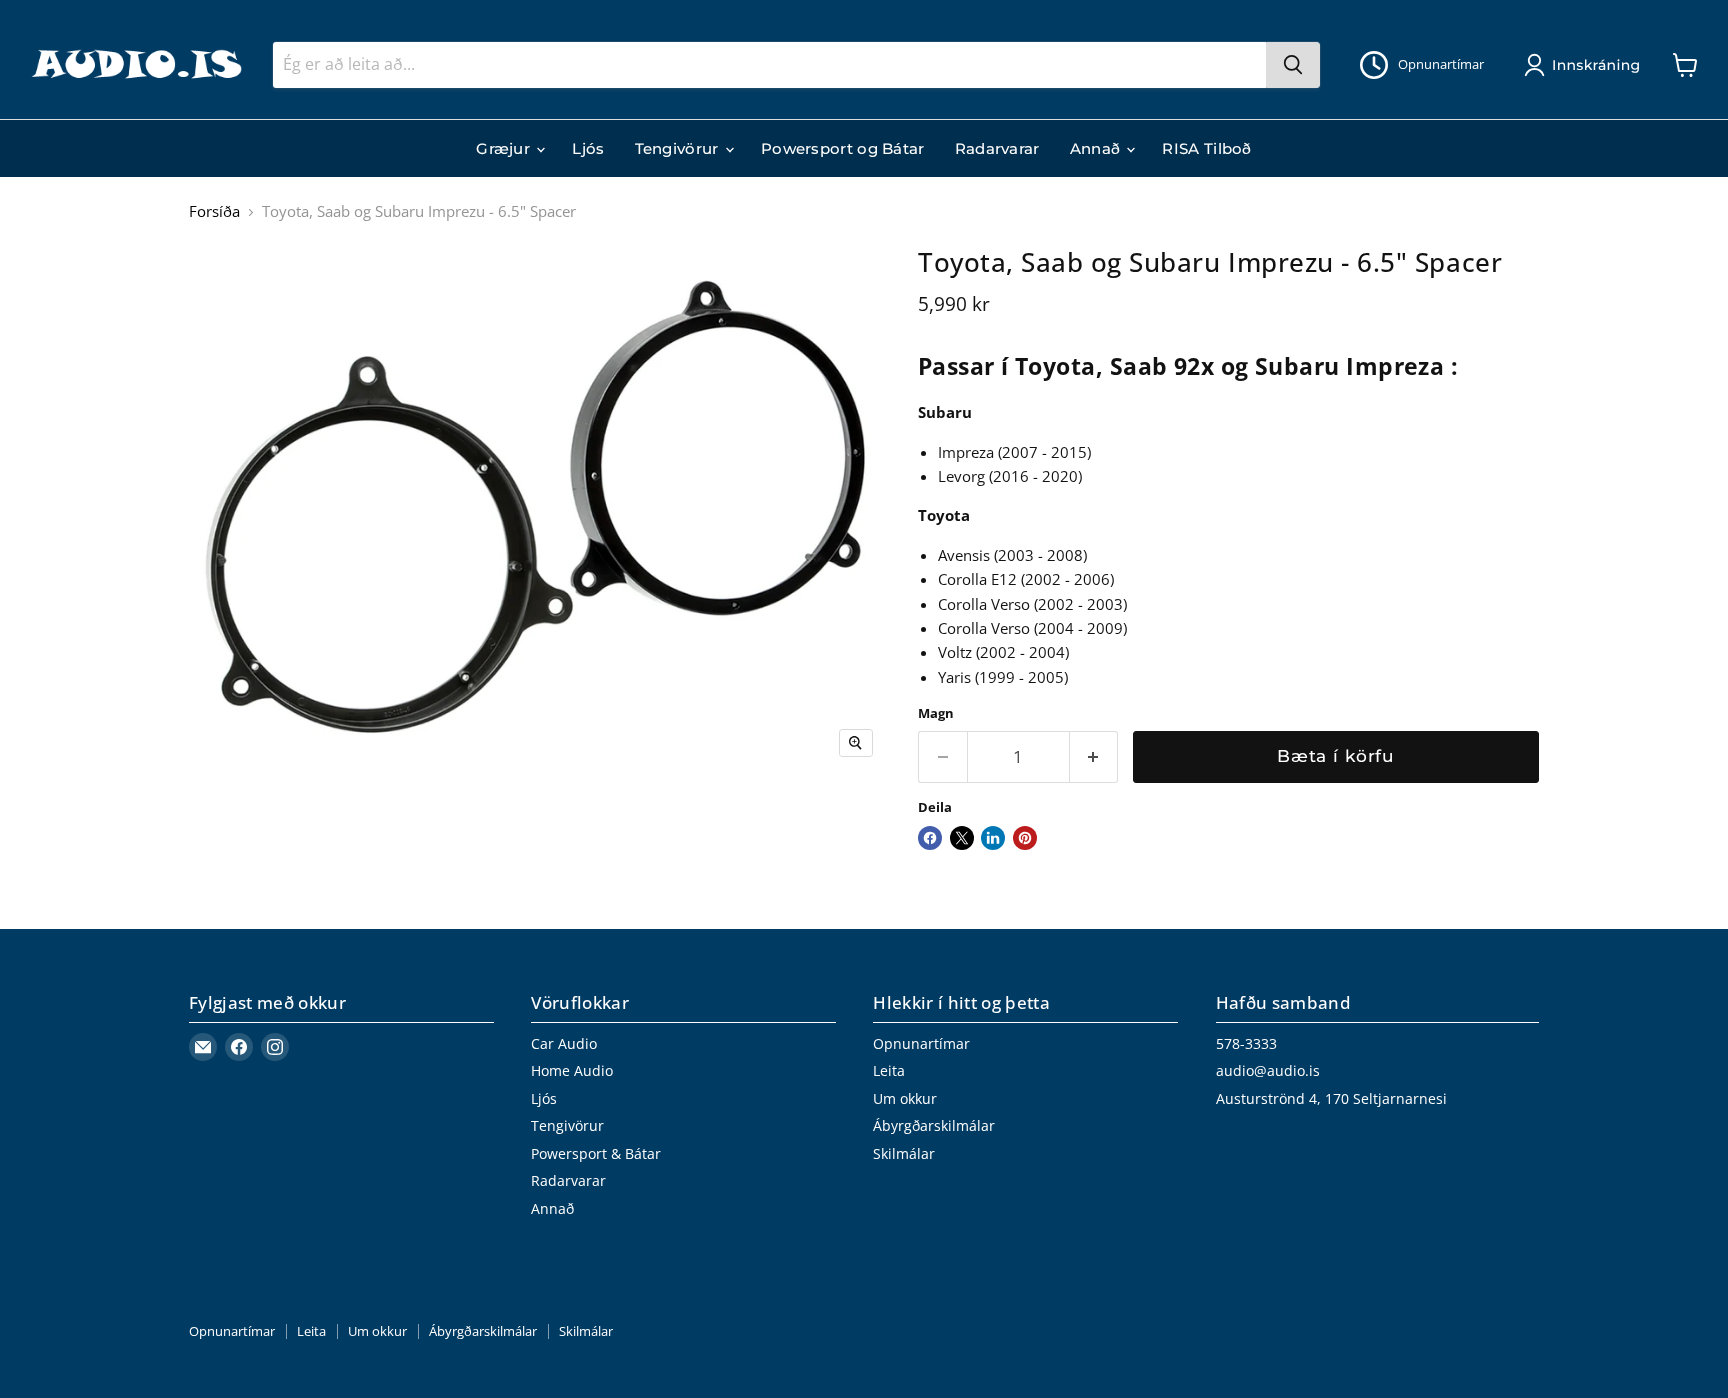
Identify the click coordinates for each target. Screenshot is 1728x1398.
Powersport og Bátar (843, 148)
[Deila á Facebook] (930, 838)
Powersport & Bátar (596, 1153)
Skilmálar (904, 1153)
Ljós (588, 148)
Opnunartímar (921, 1043)
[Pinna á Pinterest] (1025, 838)
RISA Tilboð (1206, 148)
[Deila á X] (962, 838)
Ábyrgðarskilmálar (934, 1125)
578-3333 (1246, 1043)
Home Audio (572, 1070)
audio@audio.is (1268, 1070)
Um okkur (905, 1098)
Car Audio (564, 1043)
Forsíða (214, 211)
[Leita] (1293, 65)
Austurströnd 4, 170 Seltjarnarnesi (1331, 1098)
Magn (936, 713)
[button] (1586, 65)
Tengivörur (679, 148)
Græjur (505, 148)
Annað (1097, 148)
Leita (889, 1070)
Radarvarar (997, 148)
